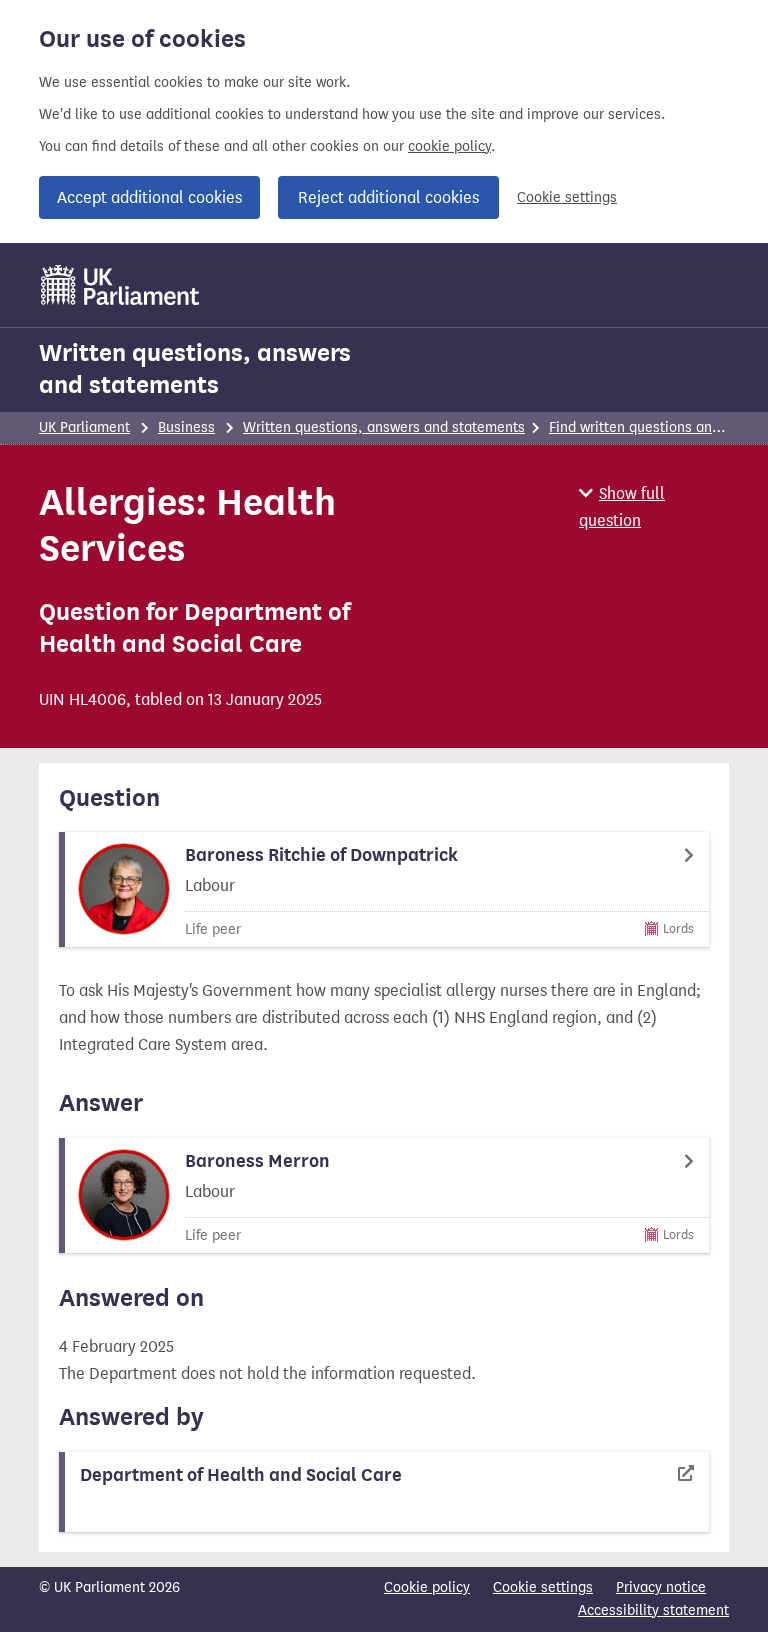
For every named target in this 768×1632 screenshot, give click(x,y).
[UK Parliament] (120, 285)
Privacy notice (661, 1587)
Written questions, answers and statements (195, 369)
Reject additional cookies (388, 197)
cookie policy (449, 146)
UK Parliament (84, 427)
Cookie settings (567, 197)
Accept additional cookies (149, 197)
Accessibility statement (653, 1610)
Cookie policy (427, 1587)
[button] (654, 507)
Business (186, 427)
